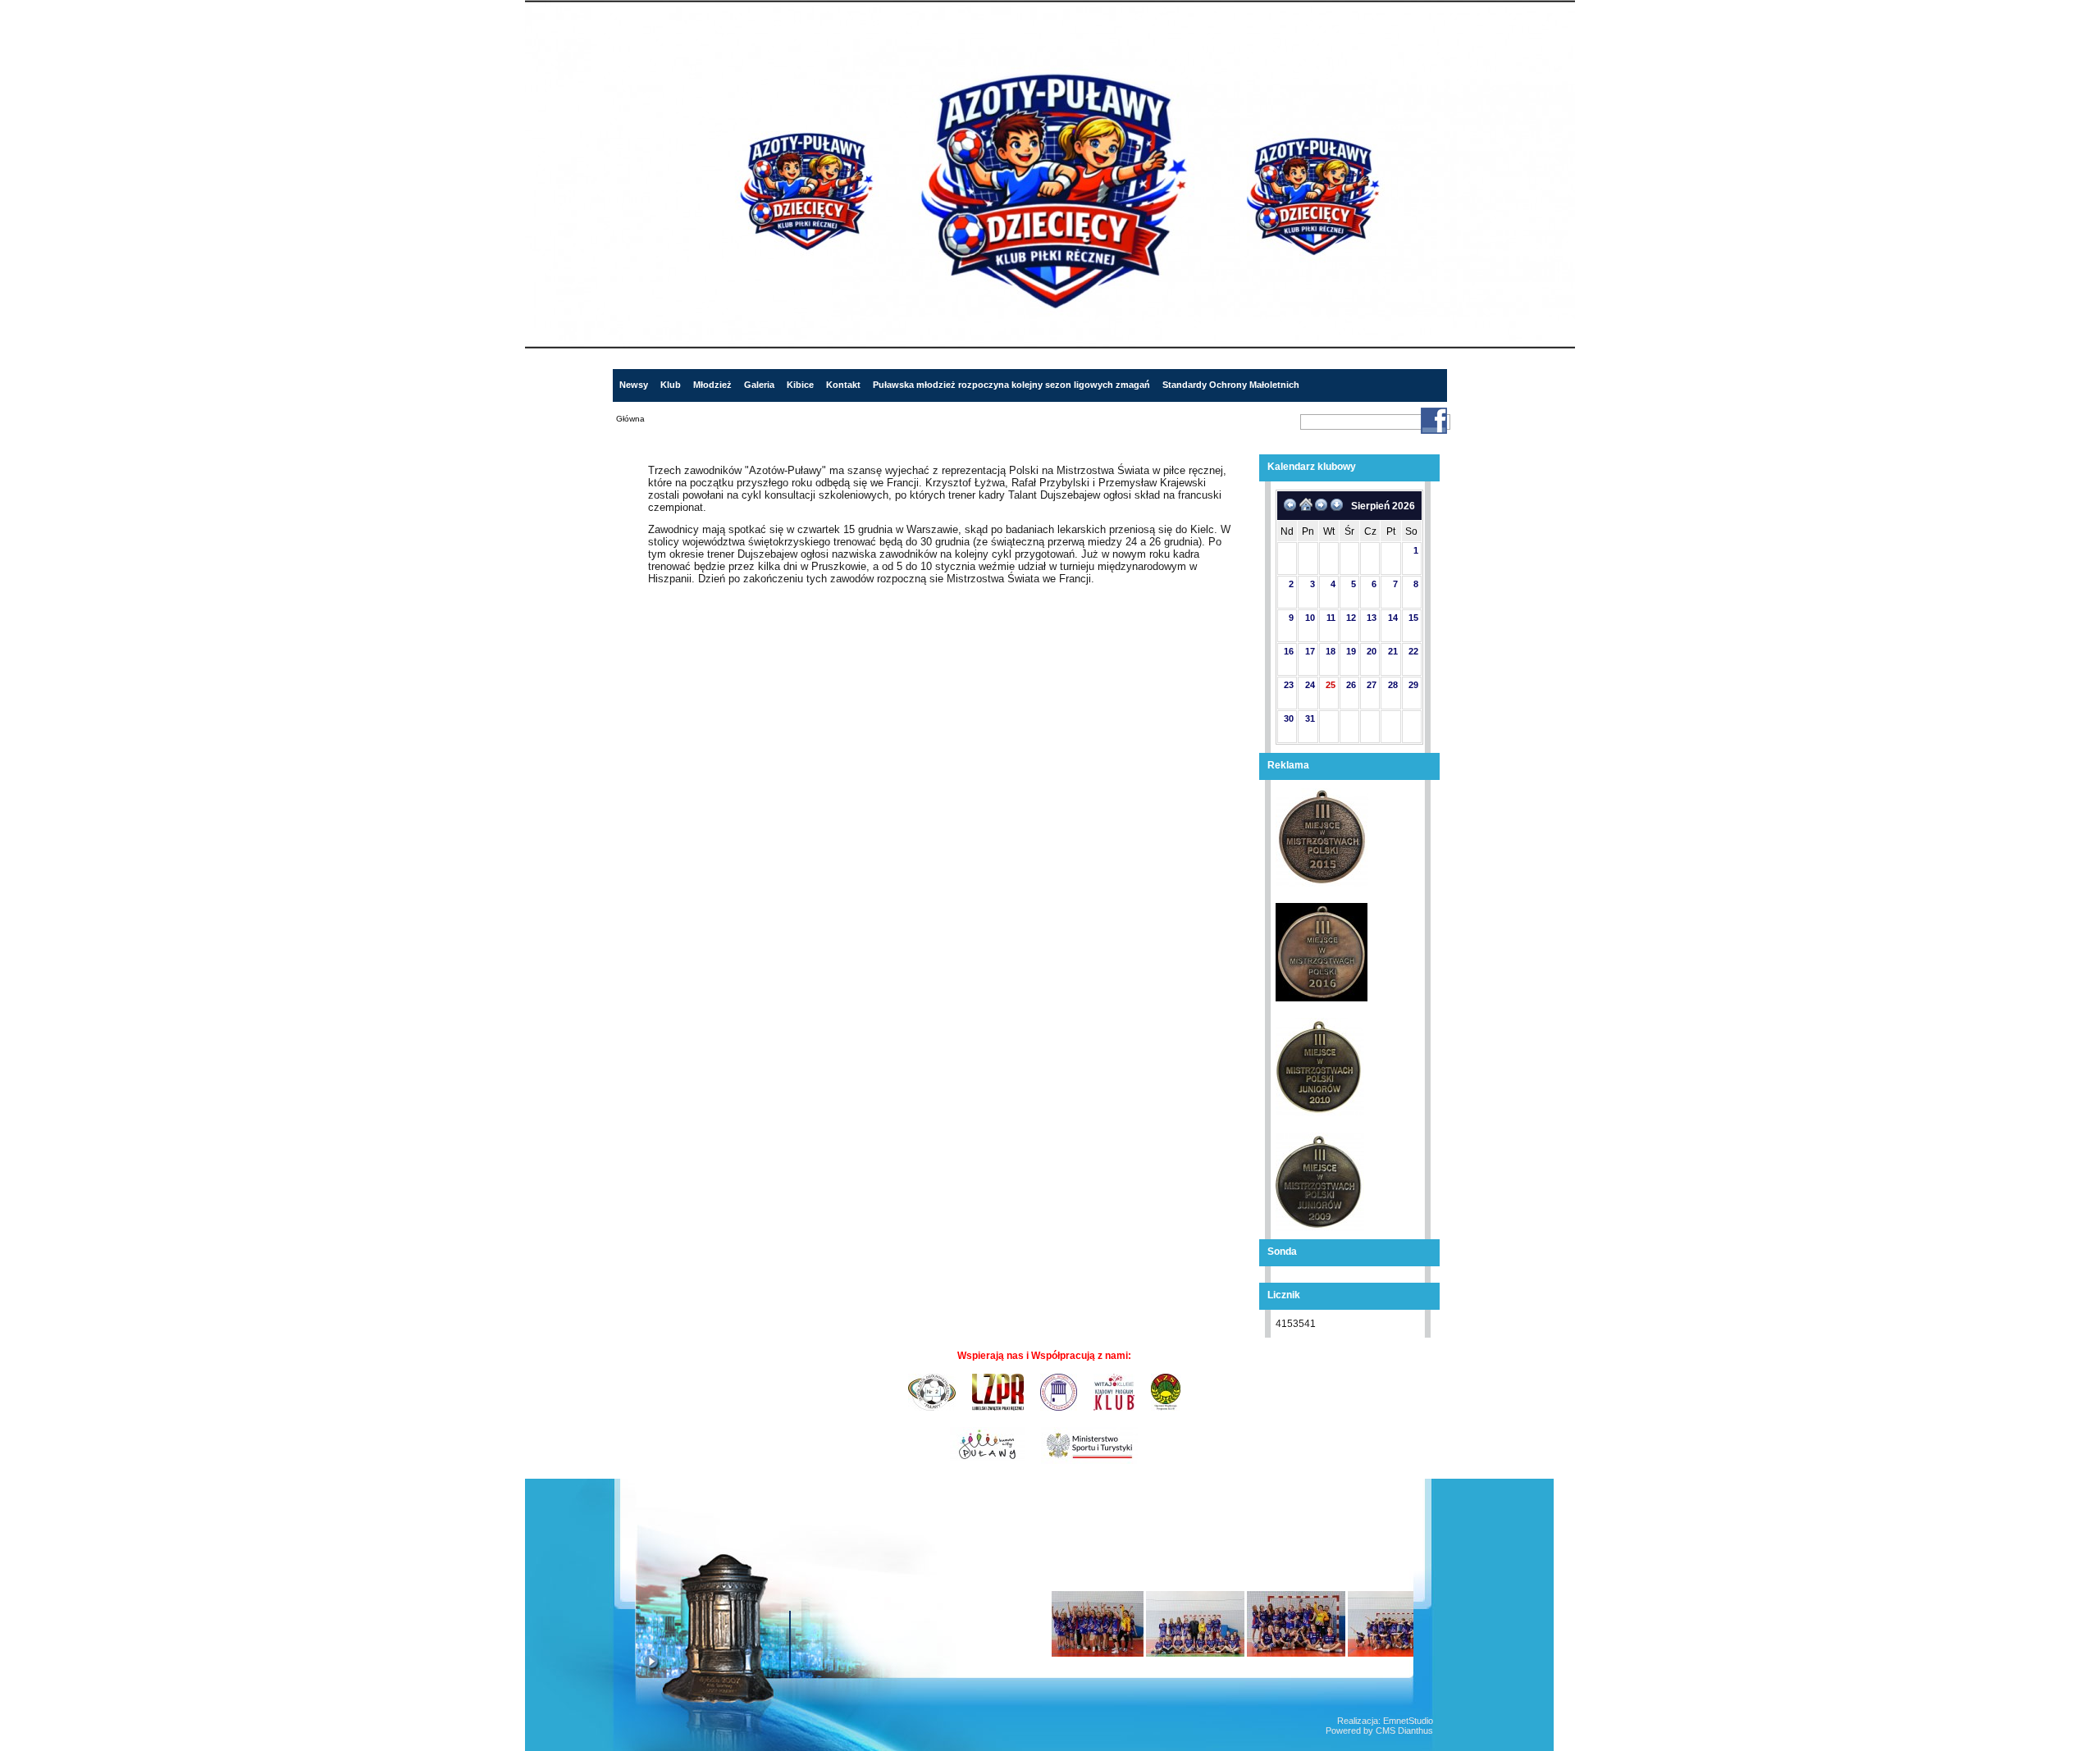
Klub (671, 385)
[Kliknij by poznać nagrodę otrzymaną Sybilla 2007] (748, 1628)
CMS (1386, 1730)
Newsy (634, 385)
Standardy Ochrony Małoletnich (1231, 385)
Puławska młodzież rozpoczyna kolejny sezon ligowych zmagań (1011, 385)
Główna (630, 419)
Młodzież (712, 385)
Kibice (800, 385)
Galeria (759, 385)
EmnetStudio (1408, 1721)
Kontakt (843, 385)
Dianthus (1415, 1730)
